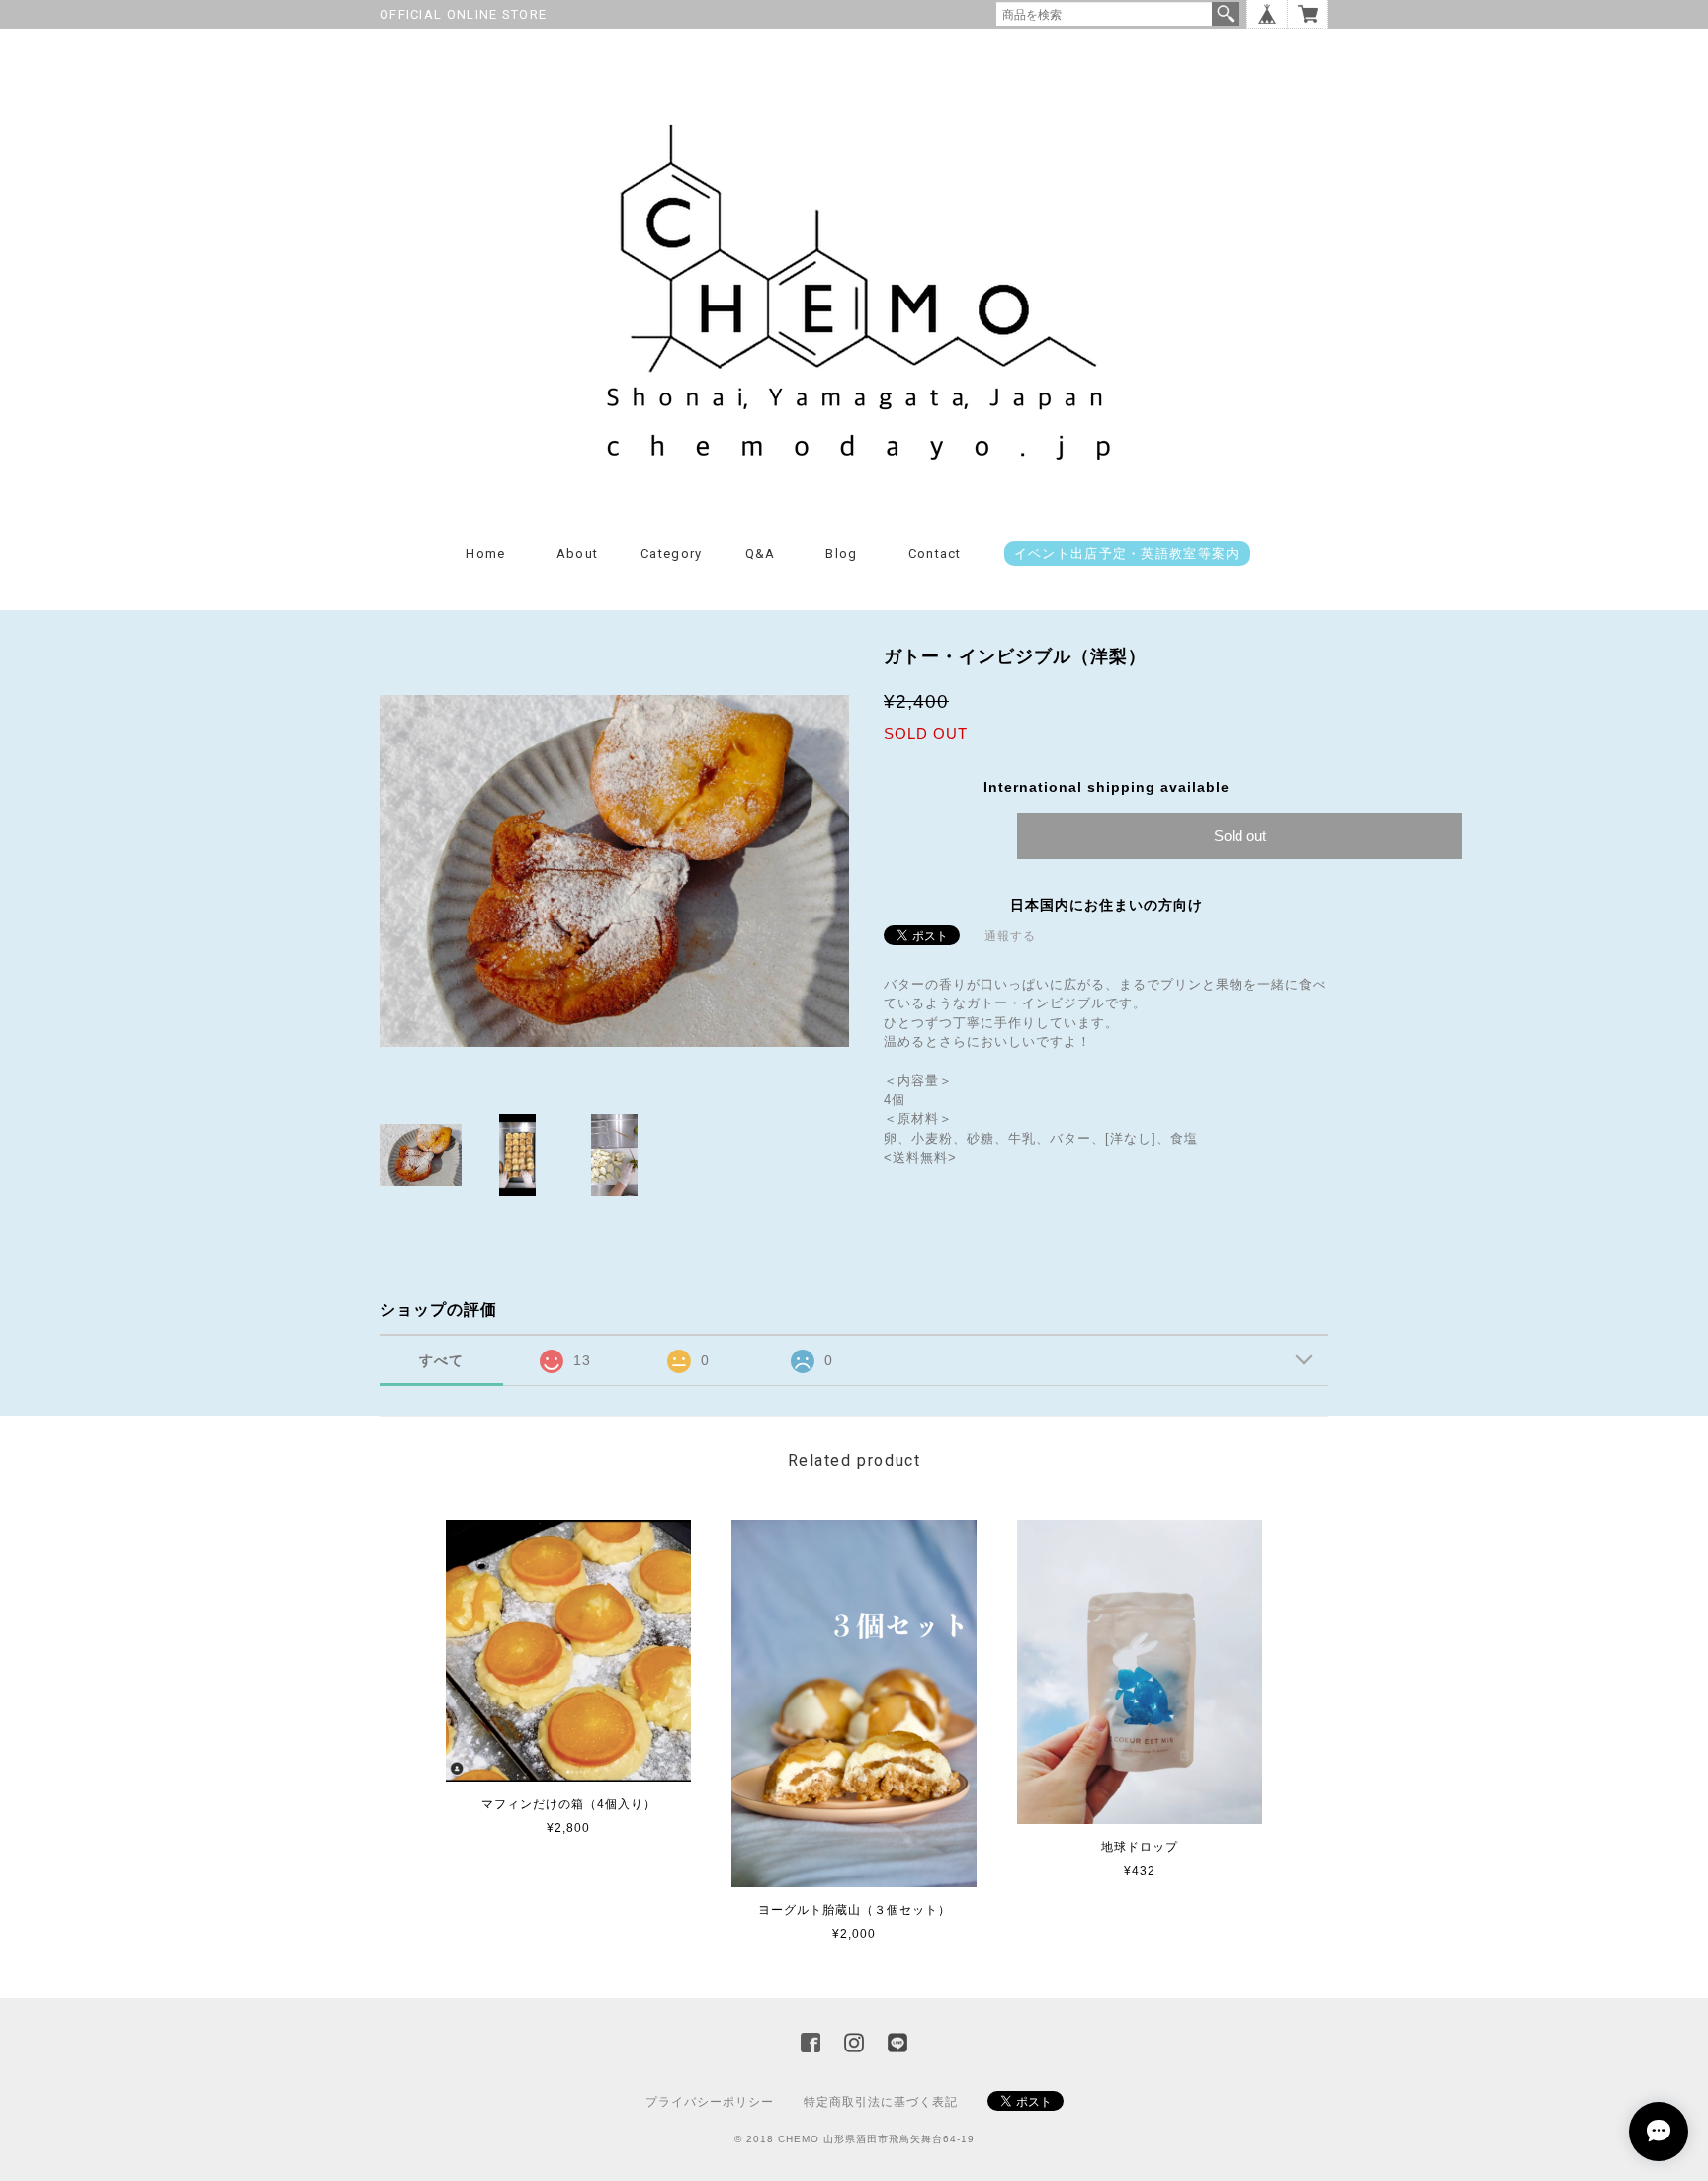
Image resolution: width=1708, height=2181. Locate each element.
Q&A (761, 553)
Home (485, 553)
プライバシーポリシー (710, 2102)
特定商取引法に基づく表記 (881, 2102)
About (578, 553)
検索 (1226, 14)
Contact (935, 553)
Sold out (1240, 836)
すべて (441, 1360)
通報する (1010, 936)
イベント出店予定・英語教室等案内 (1127, 553)
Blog (841, 553)
